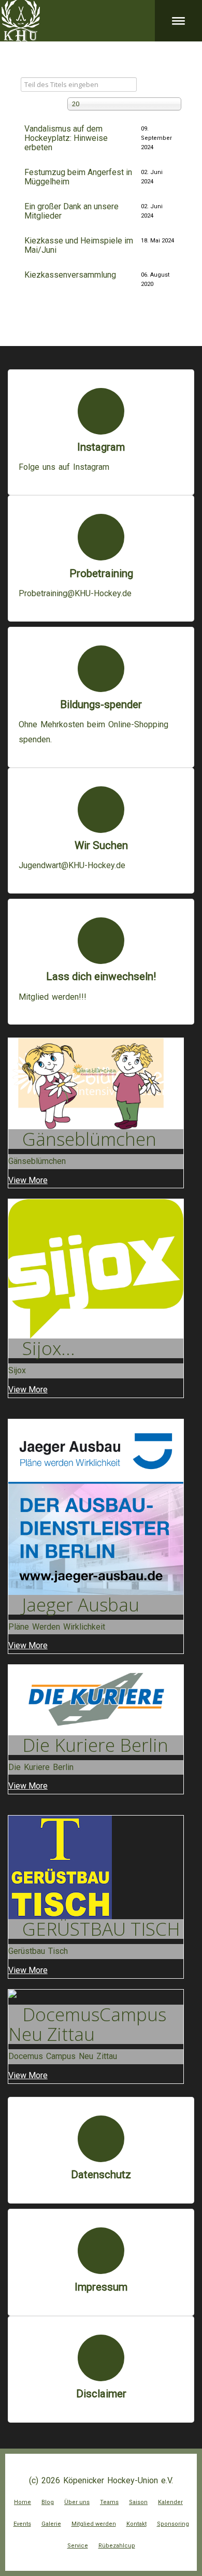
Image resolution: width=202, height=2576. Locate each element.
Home (23, 2502)
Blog (48, 2502)
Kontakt (136, 2524)
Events (22, 2524)
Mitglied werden (94, 2524)
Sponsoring (173, 2524)
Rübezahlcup (117, 2546)
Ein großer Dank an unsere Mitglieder (71, 211)
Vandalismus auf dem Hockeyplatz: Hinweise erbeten (66, 138)
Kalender (170, 2502)
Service (78, 2546)
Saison (138, 2502)
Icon (101, 411)
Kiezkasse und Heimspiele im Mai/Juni (79, 245)
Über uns (77, 2502)
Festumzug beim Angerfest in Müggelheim (78, 177)
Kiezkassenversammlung (70, 275)
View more (28, 1180)
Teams (109, 2502)
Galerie (51, 2524)
